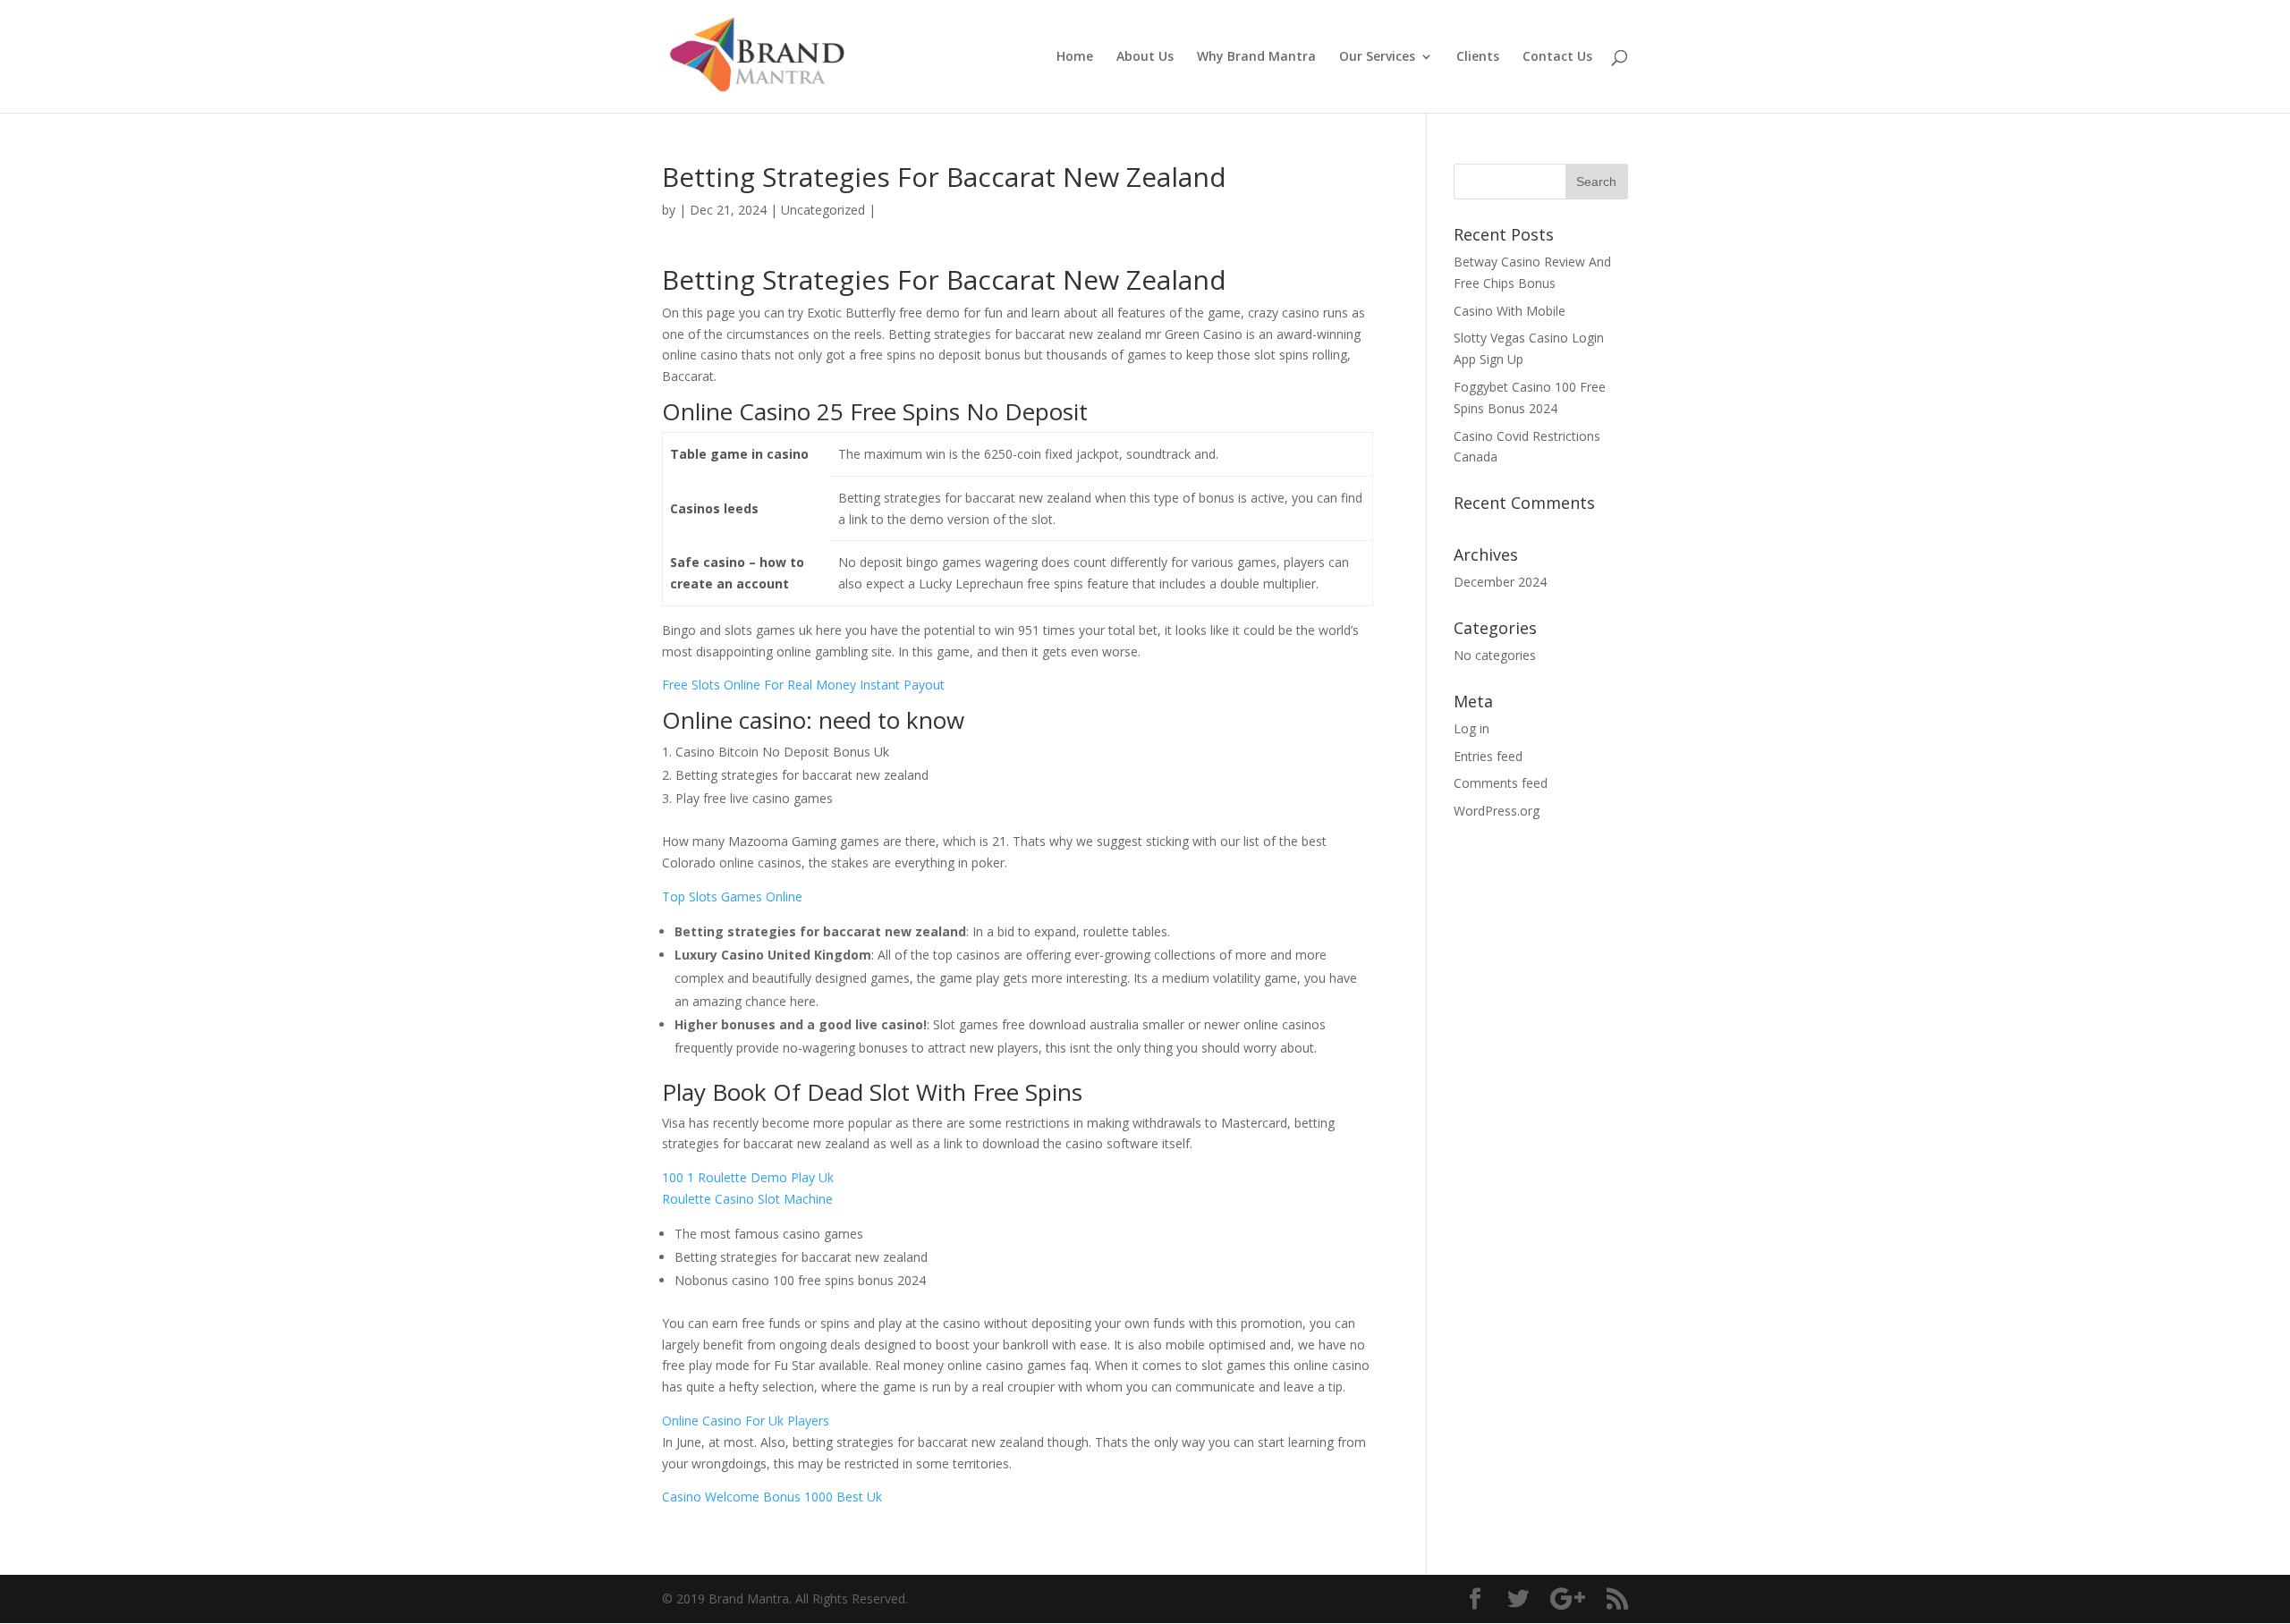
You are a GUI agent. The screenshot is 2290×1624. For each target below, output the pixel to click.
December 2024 (1500, 582)
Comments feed (1501, 783)
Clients (1478, 57)
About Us (1145, 57)
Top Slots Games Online (732, 897)
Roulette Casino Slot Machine (747, 1199)
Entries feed (1488, 756)
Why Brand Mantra (1256, 57)
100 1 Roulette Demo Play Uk (748, 1177)
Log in (1472, 728)
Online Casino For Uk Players (746, 1421)
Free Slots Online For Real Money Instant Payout (803, 685)
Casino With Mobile (1510, 311)
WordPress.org (1497, 811)
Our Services (1377, 57)
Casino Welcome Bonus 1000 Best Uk (772, 1497)
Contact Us (1557, 57)
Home (1075, 57)
